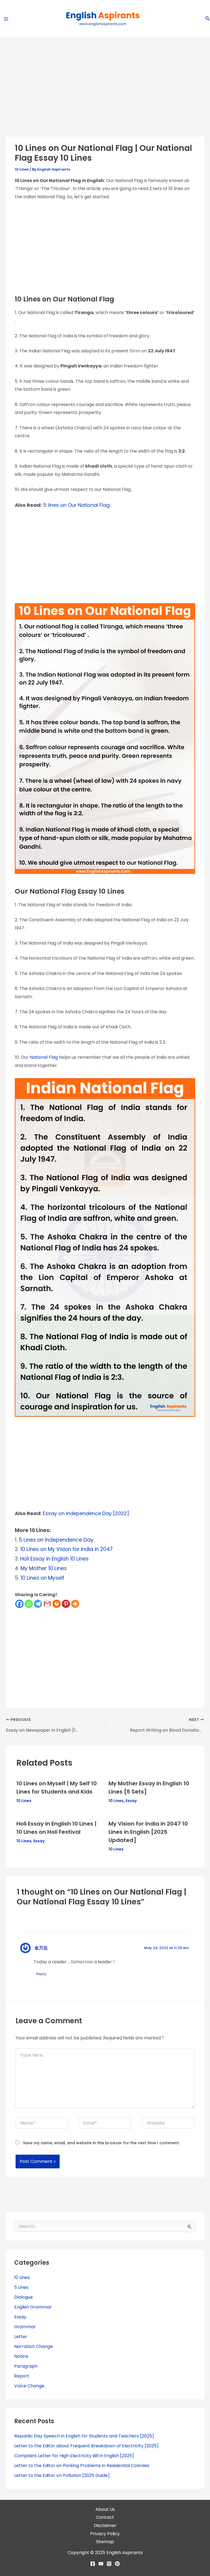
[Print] (57, 1604)
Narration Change (33, 2346)
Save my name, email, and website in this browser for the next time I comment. (101, 2143)
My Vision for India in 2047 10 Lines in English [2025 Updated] (148, 1832)
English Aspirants (125, 2553)
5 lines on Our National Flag (76, 505)
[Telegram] (38, 1604)
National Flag (44, 1057)
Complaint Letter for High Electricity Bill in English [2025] (74, 2456)
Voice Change (29, 2386)
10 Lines (22, 169)
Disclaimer (105, 2525)
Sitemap (105, 2542)
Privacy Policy (105, 2534)
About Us (105, 2509)
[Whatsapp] (29, 1604)
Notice (21, 2356)
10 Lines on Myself (42, 1578)
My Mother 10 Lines (43, 1568)
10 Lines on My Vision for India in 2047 (66, 1549)
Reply (41, 1974)
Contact (105, 2517)
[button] (208, 19)
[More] (75, 1604)
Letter (21, 2337)
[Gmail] (47, 1604)
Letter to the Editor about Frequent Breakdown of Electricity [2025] (86, 2446)
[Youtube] (101, 2564)
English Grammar (33, 2307)
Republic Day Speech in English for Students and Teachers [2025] (84, 2436)
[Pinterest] (66, 1604)
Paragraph (26, 2366)
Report (22, 2376)
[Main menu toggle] (6, 19)
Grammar (25, 2327)
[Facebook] (19, 1604)
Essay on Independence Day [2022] (86, 1513)
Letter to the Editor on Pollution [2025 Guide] (62, 2475)
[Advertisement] (105, 96)
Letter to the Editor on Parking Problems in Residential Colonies (82, 2466)
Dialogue (24, 2297)
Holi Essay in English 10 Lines (54, 1559)
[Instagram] (109, 2564)
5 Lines (21, 2287)
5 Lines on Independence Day (56, 1540)
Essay (131, 1801)
